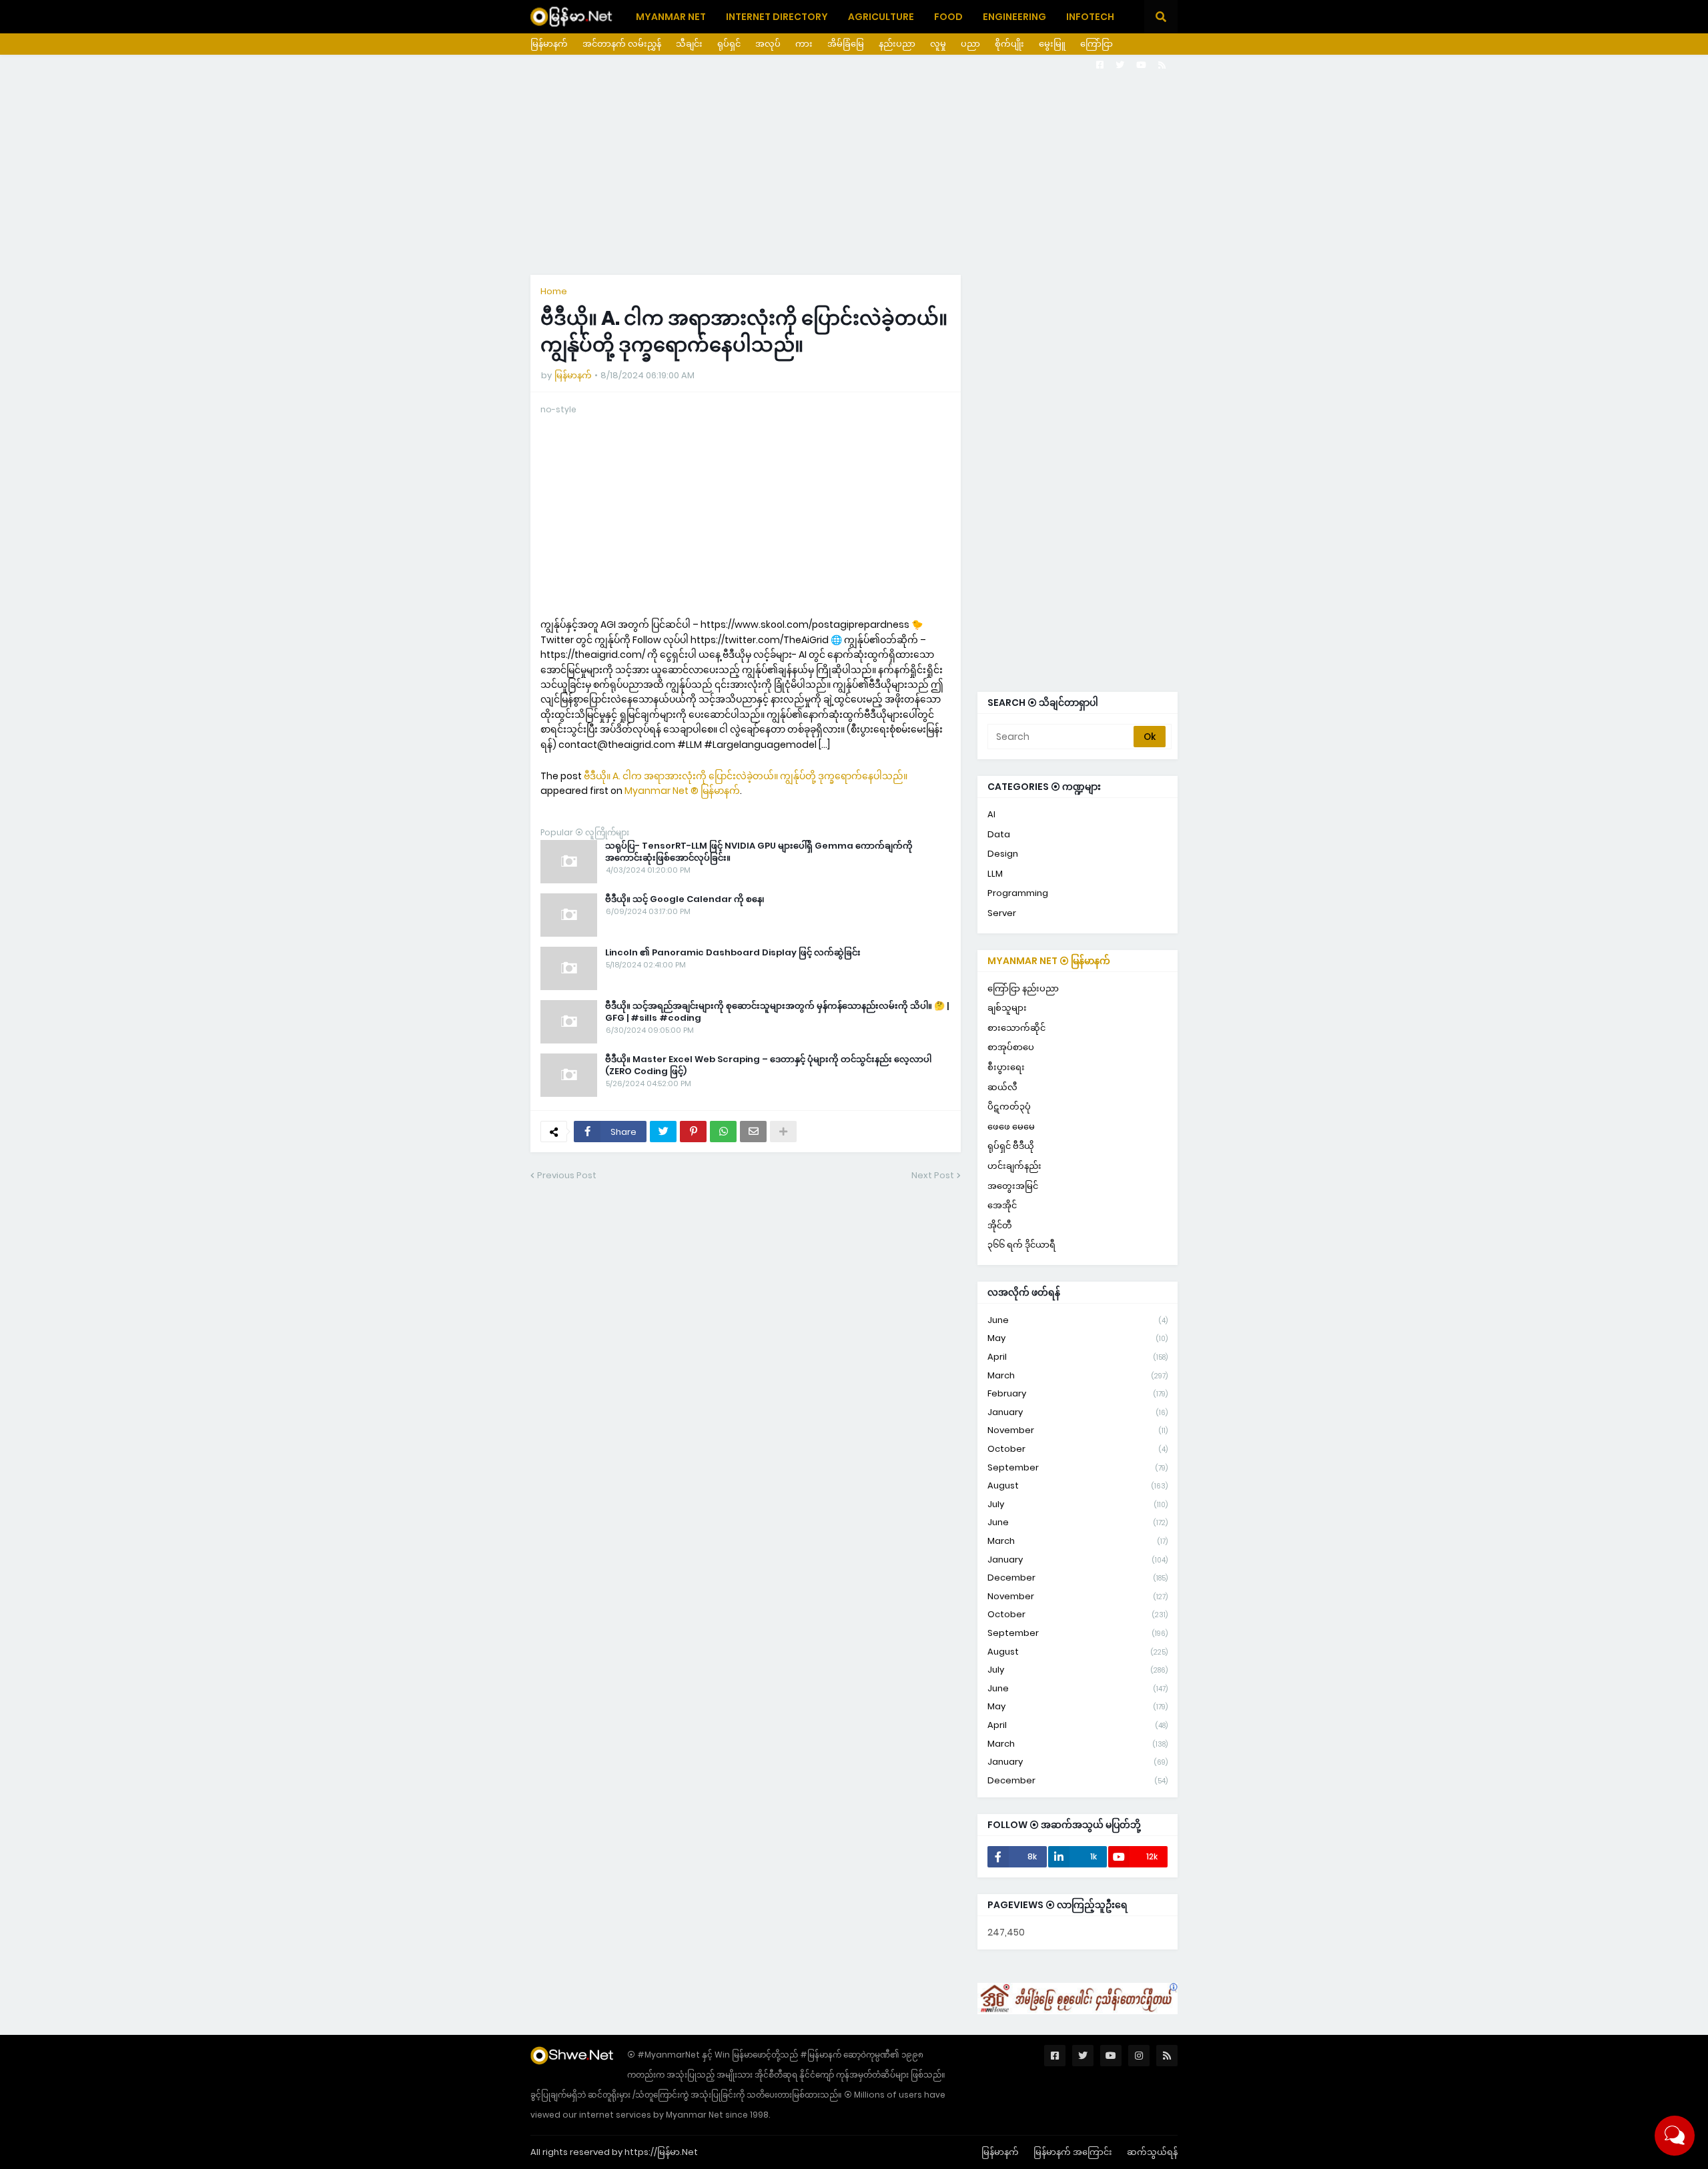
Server (1002, 913)
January (1078, 1412)
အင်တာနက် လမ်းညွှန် (622, 44)
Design (1003, 854)
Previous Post (567, 1175)
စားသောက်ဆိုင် (1016, 1028)
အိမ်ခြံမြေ (846, 44)
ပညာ (970, 44)
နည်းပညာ (897, 44)
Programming (1018, 893)
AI (991, 814)
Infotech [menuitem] (1090, 17)
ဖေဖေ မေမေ (1011, 1127)
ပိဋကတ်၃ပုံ (1009, 1107)
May (1078, 1338)
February (1078, 1393)
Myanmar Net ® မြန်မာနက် (682, 791)
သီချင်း (689, 44)
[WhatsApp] (723, 1132)
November (1078, 1430)
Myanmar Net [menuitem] (671, 17)
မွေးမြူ (1052, 44)
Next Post (933, 1175)
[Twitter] (663, 1132)
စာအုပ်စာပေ (1011, 1047)
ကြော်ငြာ (1097, 44)
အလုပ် (768, 44)
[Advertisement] (854, 165)
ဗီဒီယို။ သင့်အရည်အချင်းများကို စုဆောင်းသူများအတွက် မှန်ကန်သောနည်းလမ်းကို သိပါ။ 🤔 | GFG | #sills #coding (777, 1012)
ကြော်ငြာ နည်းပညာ (1023, 988)
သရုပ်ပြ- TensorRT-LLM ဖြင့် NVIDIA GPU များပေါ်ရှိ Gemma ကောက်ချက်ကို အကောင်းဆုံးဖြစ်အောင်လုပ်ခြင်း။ (759, 852)
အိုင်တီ (1000, 1225)
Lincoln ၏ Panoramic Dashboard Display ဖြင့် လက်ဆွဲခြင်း (733, 953)
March (1078, 1375)
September (1078, 1467)
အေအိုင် (1002, 1205)
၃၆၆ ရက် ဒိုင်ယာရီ (1021, 1245)
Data (999, 834)
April (1078, 1357)
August (1078, 1485)
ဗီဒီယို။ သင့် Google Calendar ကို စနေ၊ (685, 899)
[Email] (753, 1132)
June (1078, 1320)
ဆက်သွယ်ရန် (1152, 2152)
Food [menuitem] (948, 17)
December (1078, 1578)
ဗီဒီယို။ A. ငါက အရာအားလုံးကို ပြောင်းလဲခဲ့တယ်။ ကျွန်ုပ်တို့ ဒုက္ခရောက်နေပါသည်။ (746, 776)
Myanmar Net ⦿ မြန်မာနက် (1049, 961)
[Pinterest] (693, 1132)
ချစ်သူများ (1007, 1008)
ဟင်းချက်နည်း (1014, 1166)
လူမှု (938, 44)
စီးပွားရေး (1006, 1067)
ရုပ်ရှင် (729, 44)
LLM (995, 874)
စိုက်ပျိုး (1009, 44)
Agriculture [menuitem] (881, 17)
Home (554, 291)
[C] (1078, 2011)
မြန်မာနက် (549, 44)
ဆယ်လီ (1002, 1087)
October (1078, 1449)
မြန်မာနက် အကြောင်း (1073, 2152)
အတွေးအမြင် (1013, 1186)
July (1078, 1504)
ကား (804, 44)
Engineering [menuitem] (1014, 17)
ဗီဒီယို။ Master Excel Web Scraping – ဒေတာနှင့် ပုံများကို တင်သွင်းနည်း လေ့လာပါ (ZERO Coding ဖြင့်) (768, 1065)
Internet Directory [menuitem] (777, 17)
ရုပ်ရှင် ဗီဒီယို (1011, 1146)
